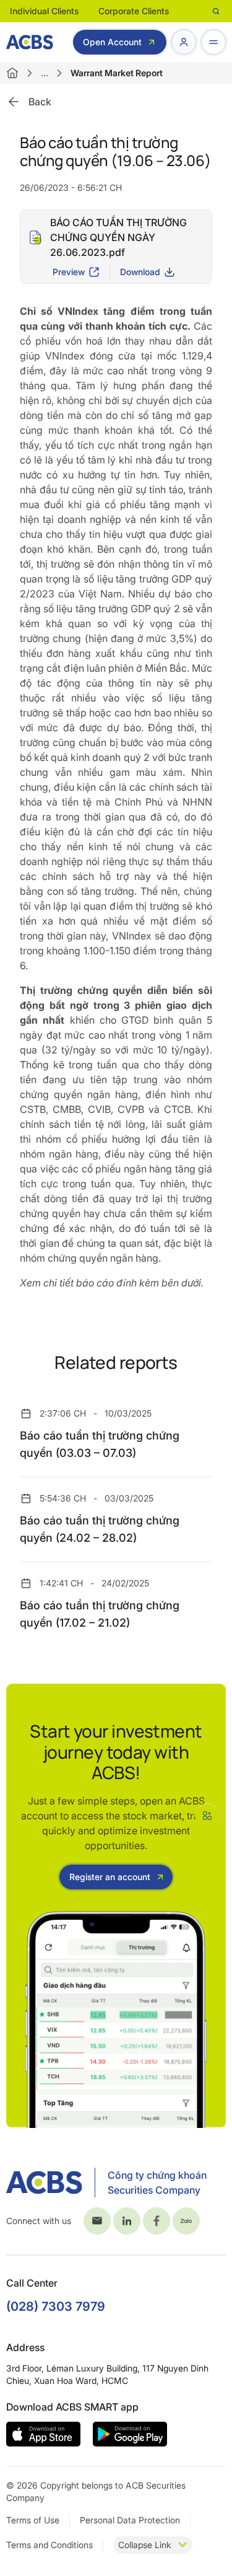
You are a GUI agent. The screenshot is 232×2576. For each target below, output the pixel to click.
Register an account (110, 1877)
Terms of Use (33, 2520)
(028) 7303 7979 (56, 2306)
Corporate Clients (134, 11)
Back (40, 102)
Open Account (112, 42)
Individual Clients (44, 11)
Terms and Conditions (49, 2545)
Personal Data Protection (130, 2520)
